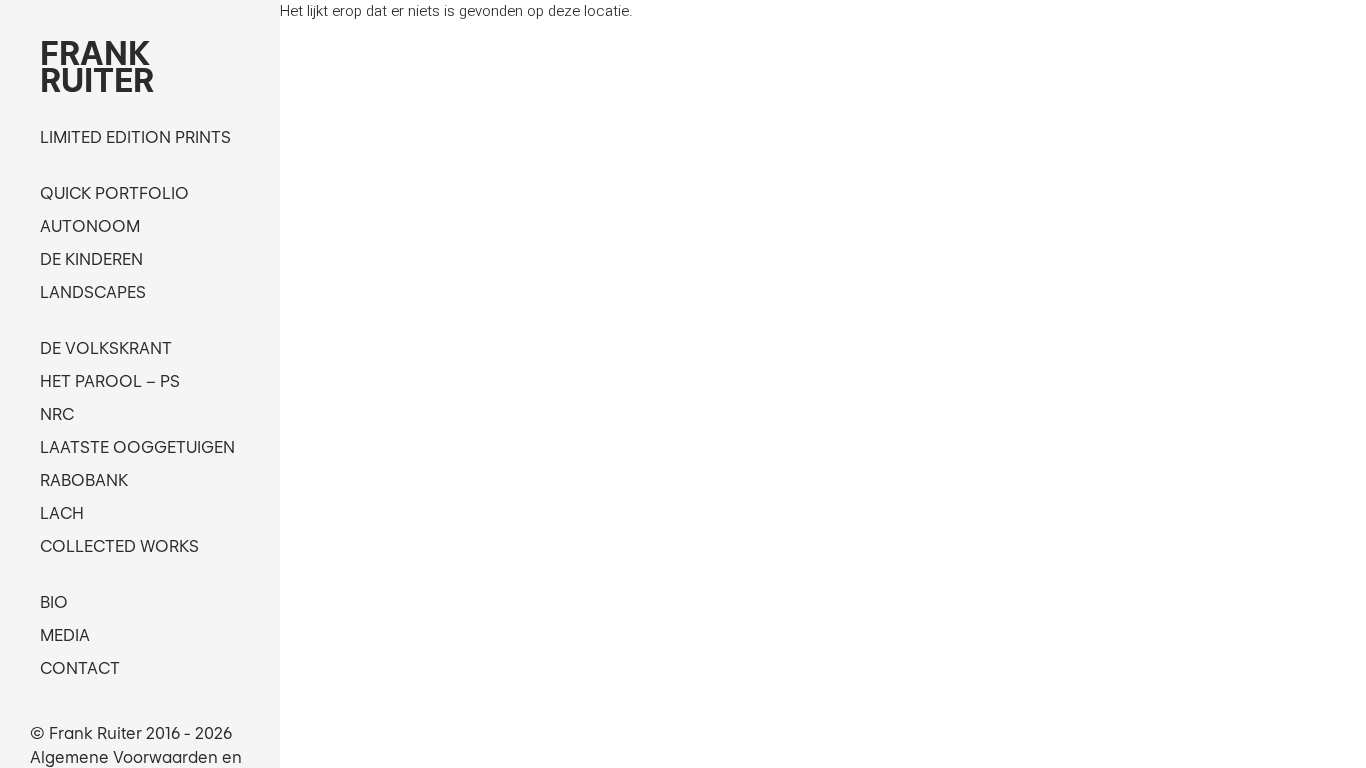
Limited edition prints (135, 137)
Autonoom (90, 226)
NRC (57, 414)
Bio (54, 602)
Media (65, 635)
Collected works (119, 546)
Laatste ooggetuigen (137, 447)
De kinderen (91, 259)
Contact (80, 668)
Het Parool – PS (110, 381)
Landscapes (93, 292)
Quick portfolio (114, 193)
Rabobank (84, 480)
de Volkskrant (106, 348)
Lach (62, 513)
